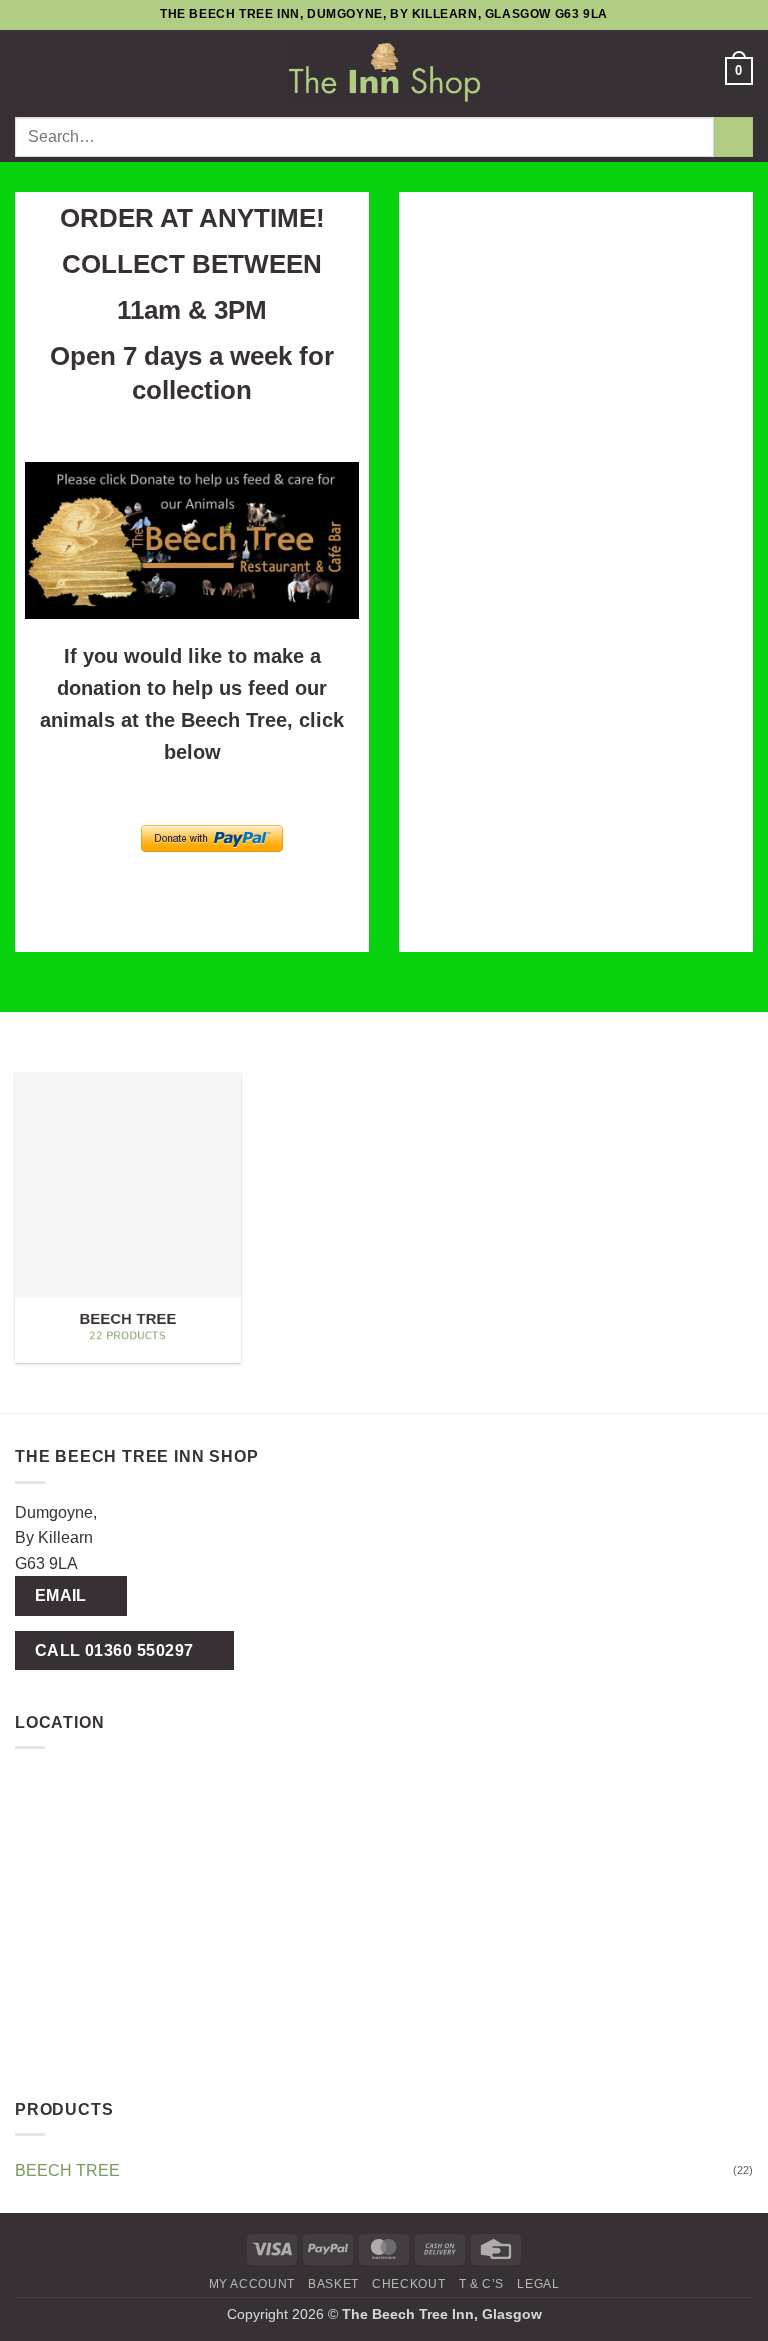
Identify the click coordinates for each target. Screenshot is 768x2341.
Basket (333, 2284)
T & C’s (481, 2284)
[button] (27, 70)
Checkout (408, 2284)
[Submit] (733, 136)
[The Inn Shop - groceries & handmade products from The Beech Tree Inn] (384, 70)
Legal (538, 2284)
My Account (252, 2284)
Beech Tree (67, 2170)
